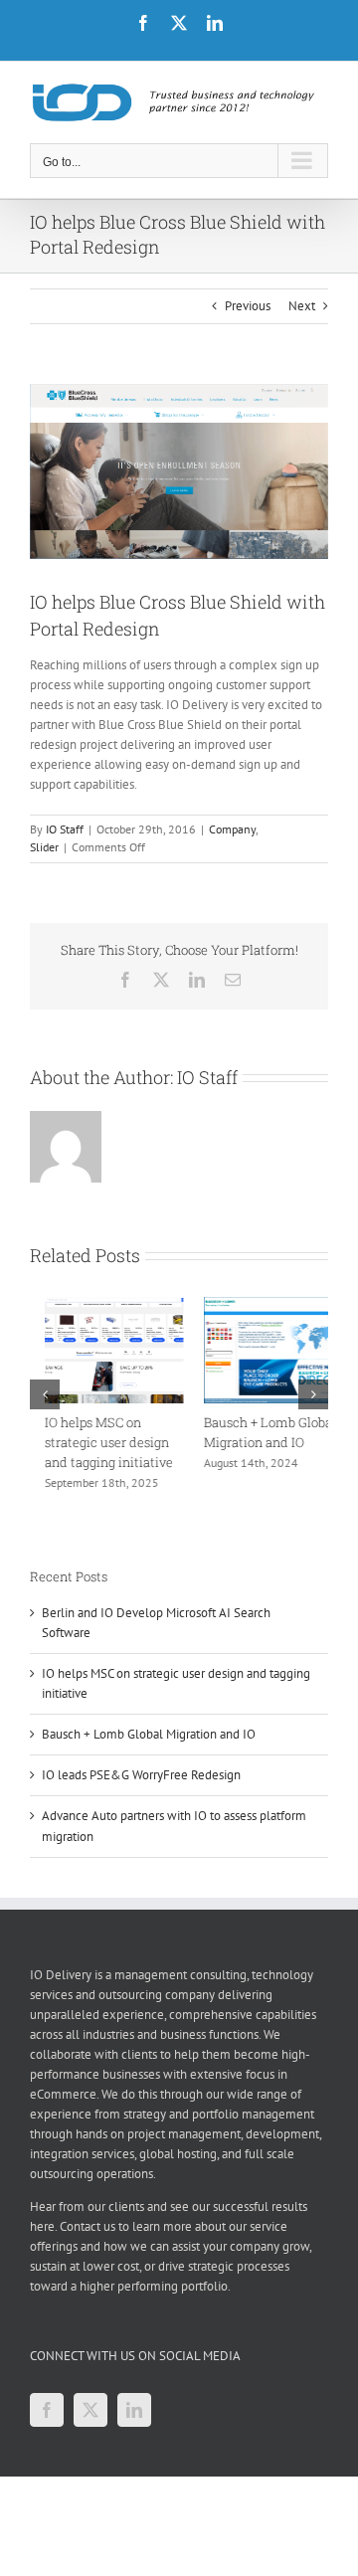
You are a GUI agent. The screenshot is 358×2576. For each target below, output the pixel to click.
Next (302, 306)
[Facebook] (47, 2410)
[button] (45, 1394)
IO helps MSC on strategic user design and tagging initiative (94, 1442)
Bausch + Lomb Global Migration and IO (149, 1734)
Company (232, 829)
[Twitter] (90, 2410)
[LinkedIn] (134, 2410)
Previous (248, 306)
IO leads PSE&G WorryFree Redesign (141, 1775)
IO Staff (65, 829)
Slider (44, 847)
